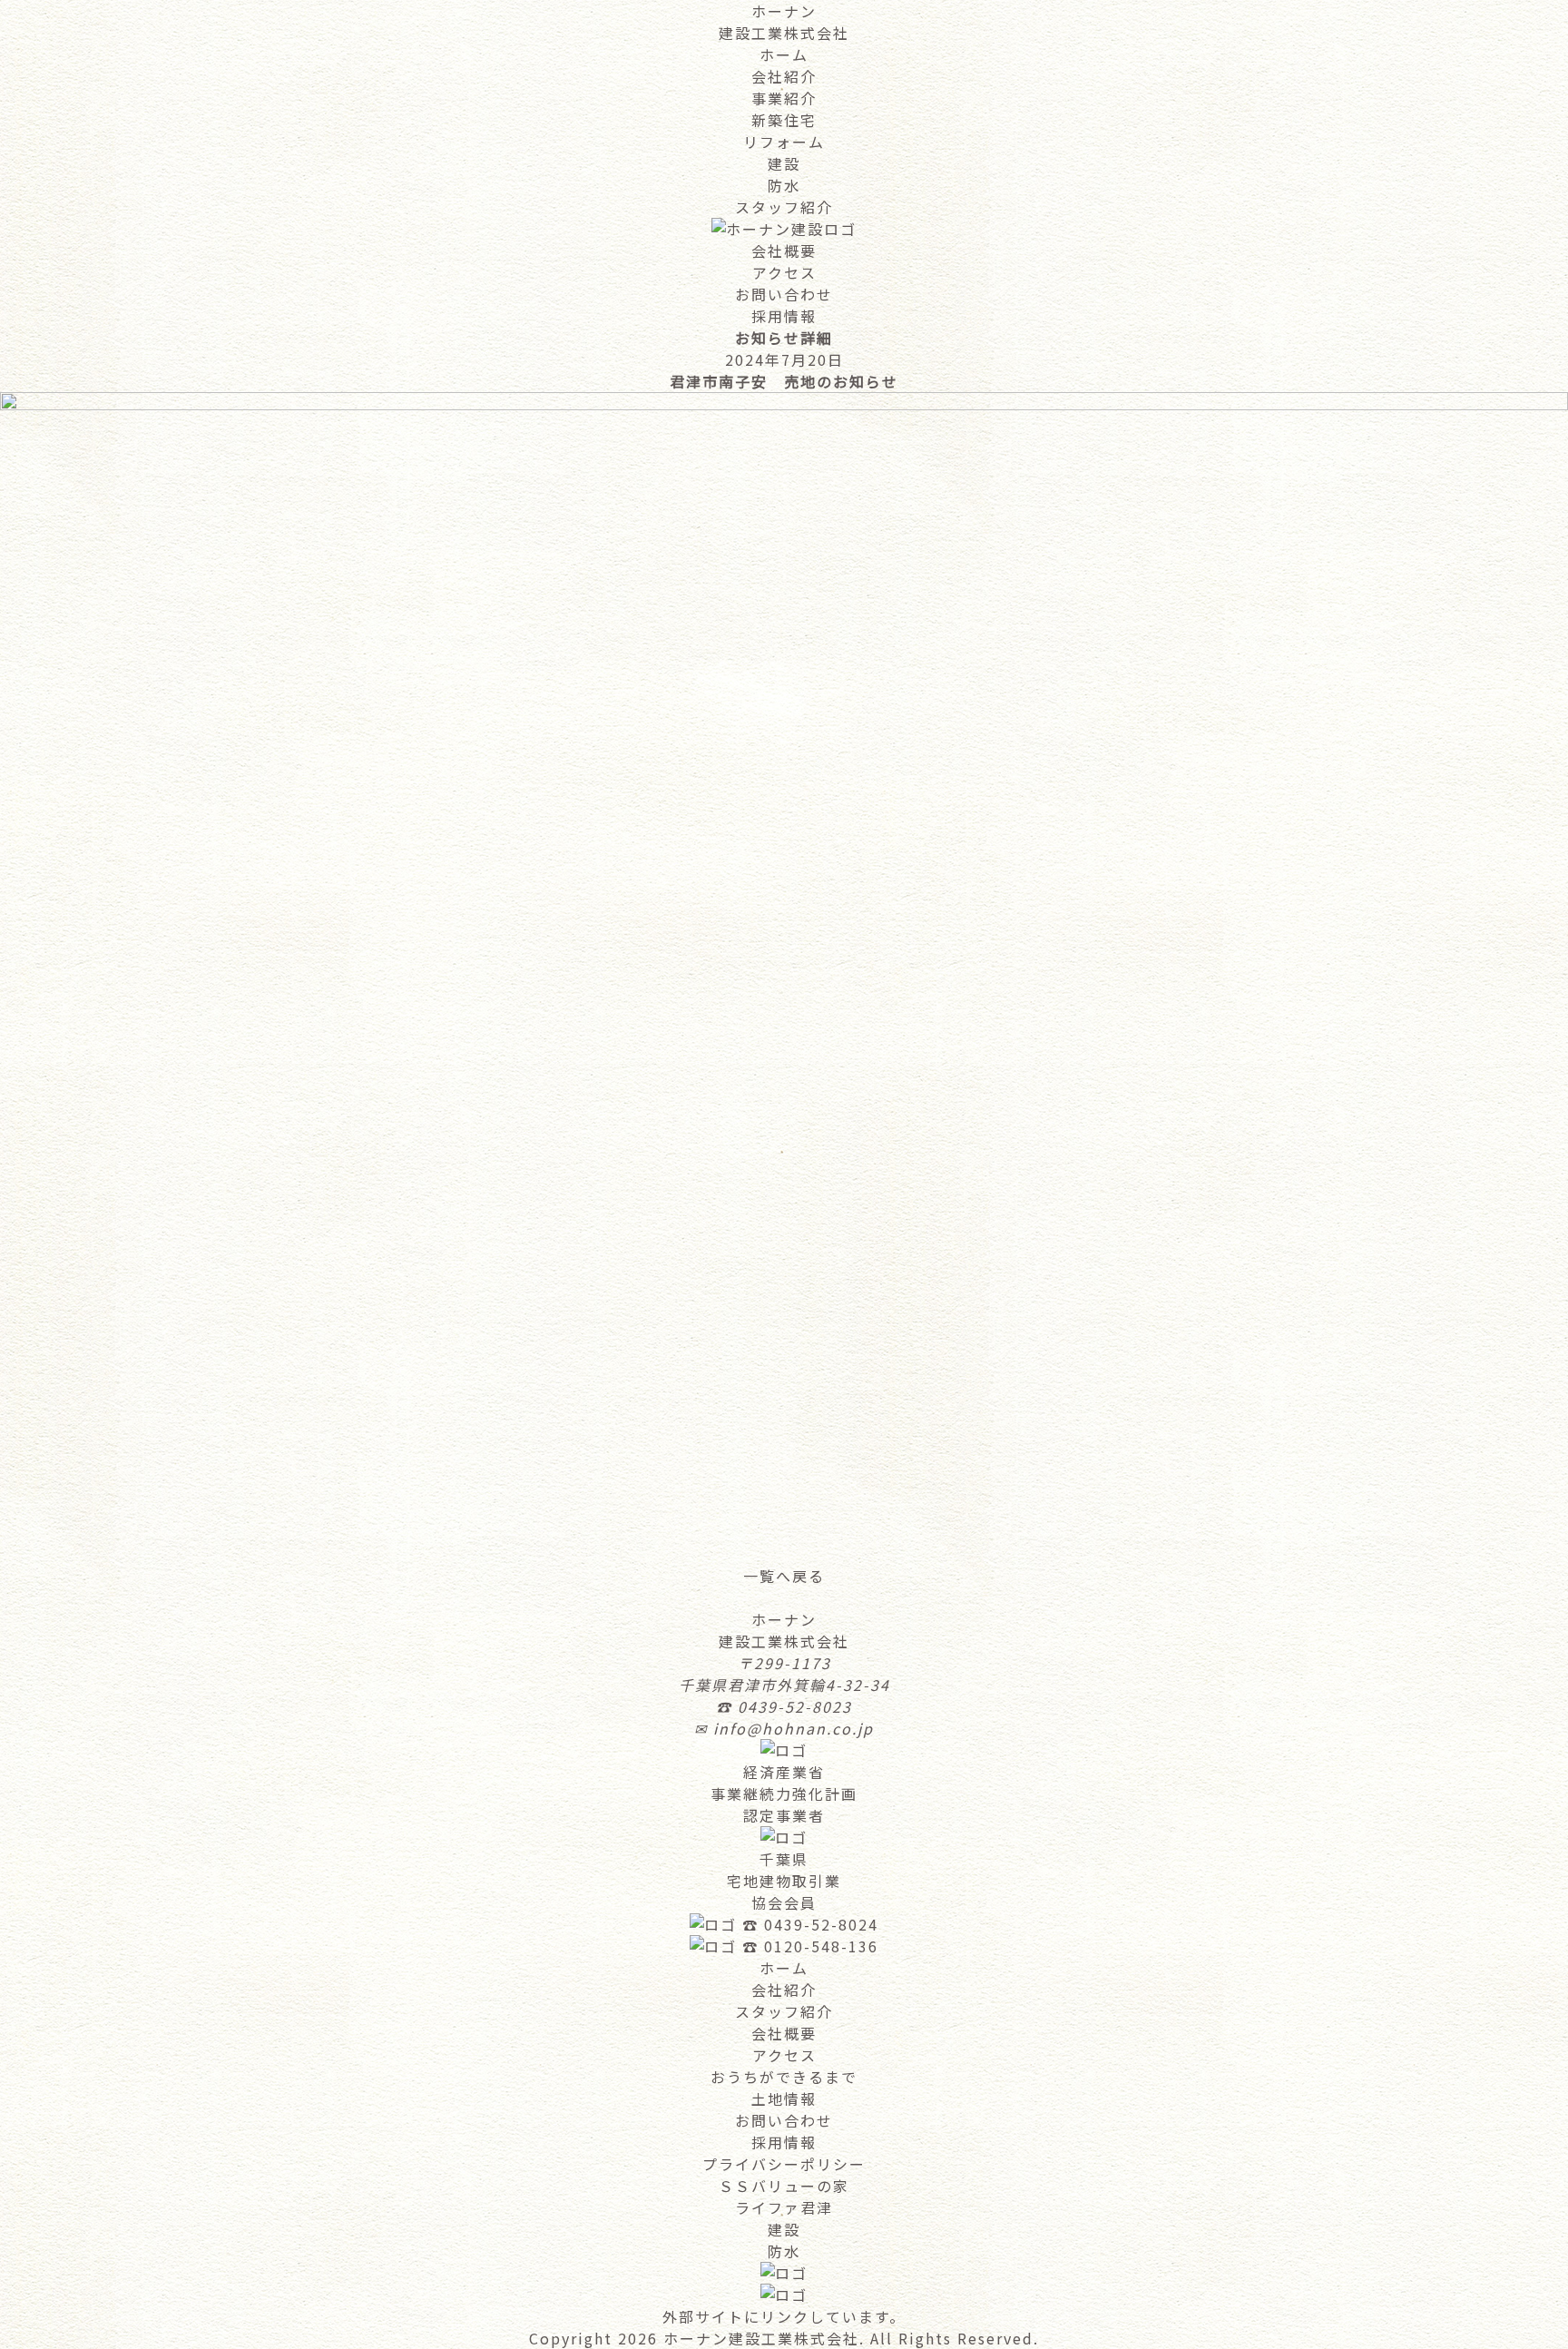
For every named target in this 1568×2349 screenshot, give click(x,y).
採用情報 (784, 316)
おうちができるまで (784, 2077)
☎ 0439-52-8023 (784, 1706)
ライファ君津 (784, 2207)
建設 (784, 163)
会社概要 (784, 251)
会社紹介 (784, 76)
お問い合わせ (784, 294)
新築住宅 (784, 120)
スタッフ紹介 (784, 207)
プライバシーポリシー (784, 2164)
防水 (784, 185)
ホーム (784, 54)
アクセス (784, 272)
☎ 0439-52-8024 (810, 1924)
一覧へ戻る (784, 1576)
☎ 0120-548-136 (810, 1946)
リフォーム (784, 142)
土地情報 (784, 2098)
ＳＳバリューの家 (784, 2186)
